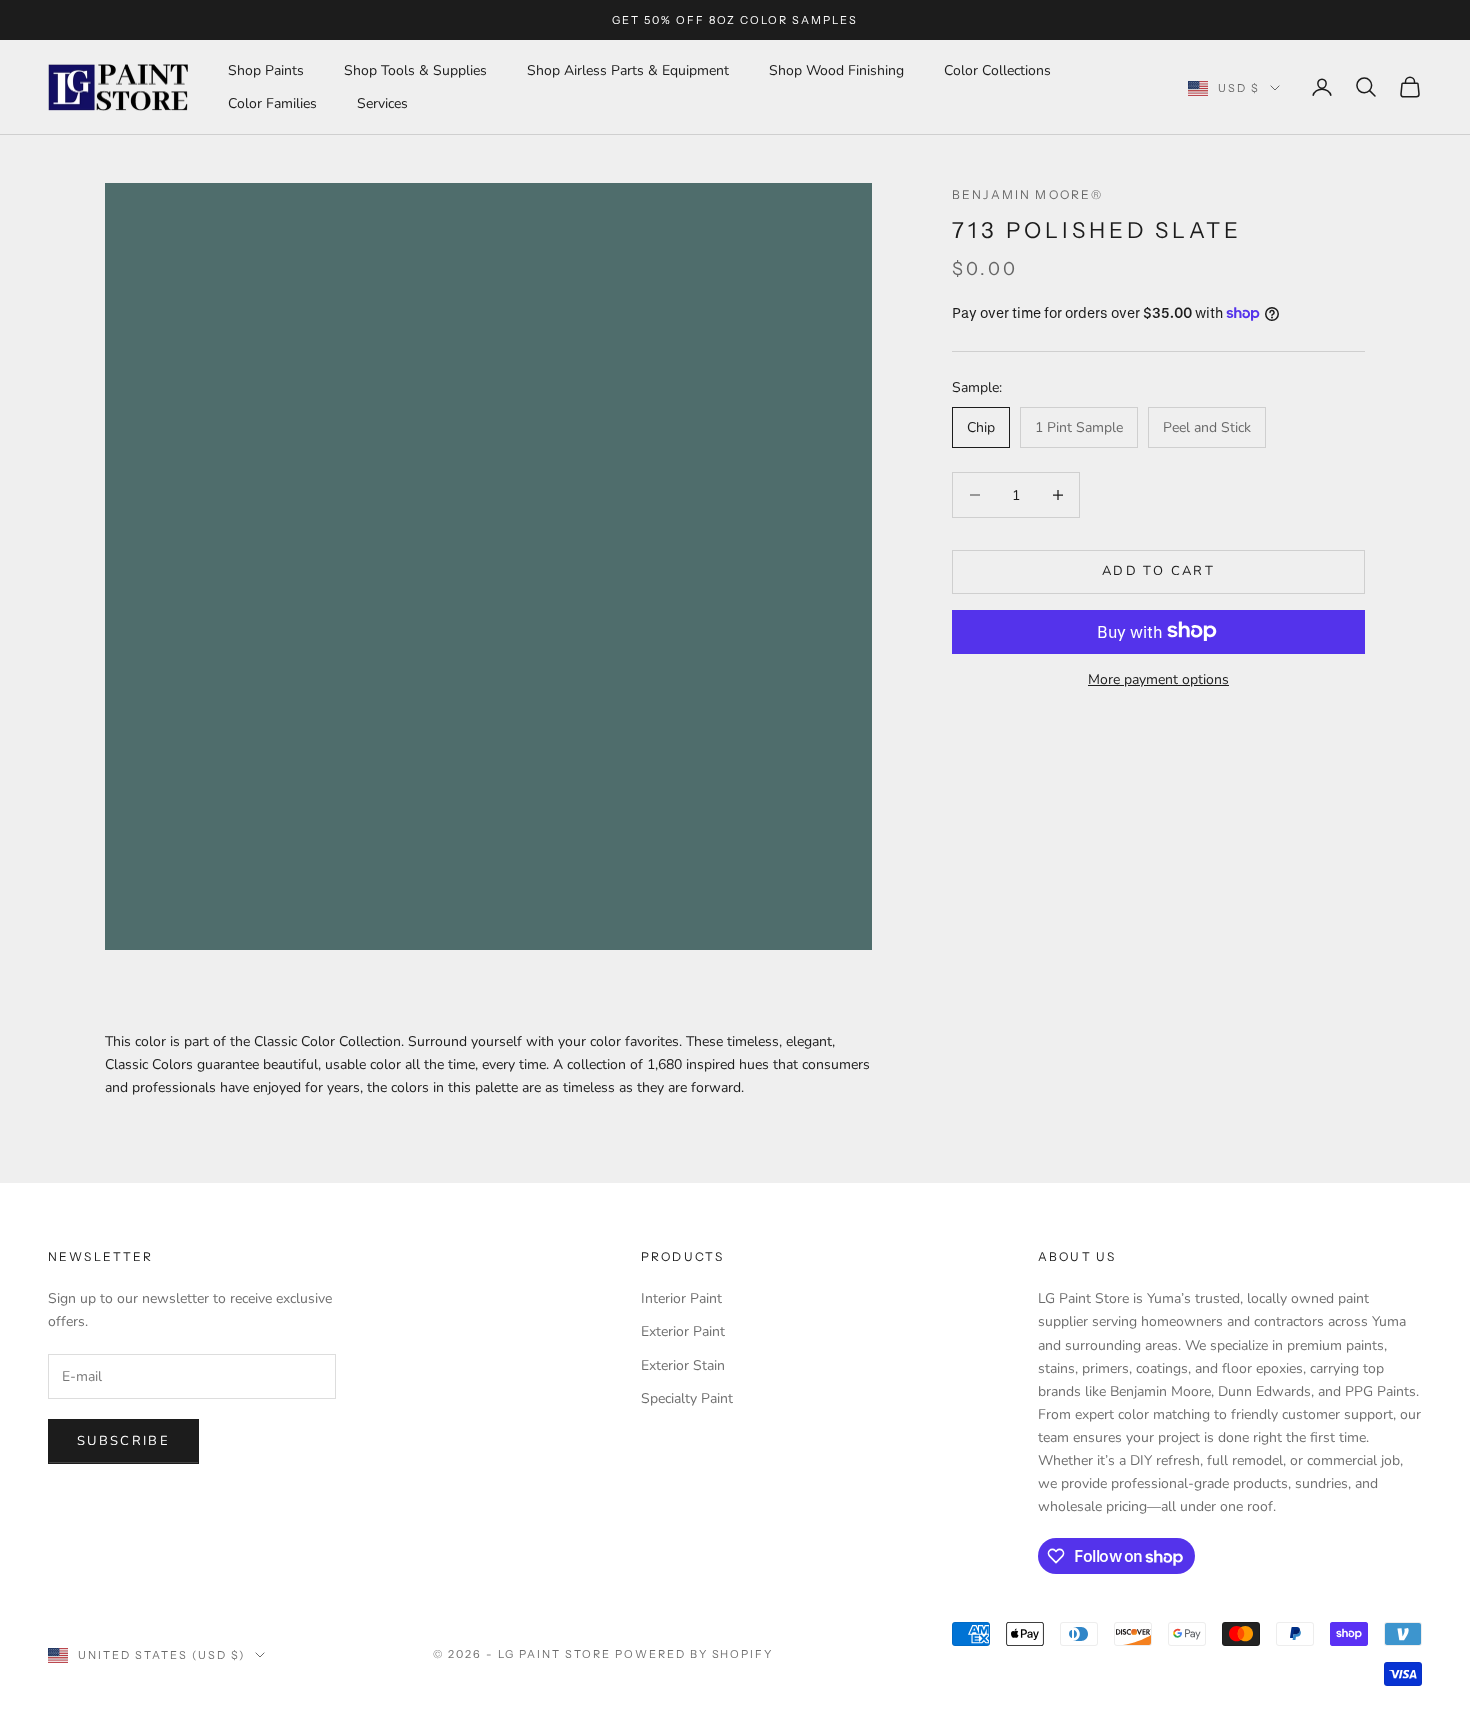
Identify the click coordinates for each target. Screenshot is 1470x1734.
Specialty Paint (687, 1398)
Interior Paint (681, 1298)
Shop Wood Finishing (836, 70)
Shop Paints (266, 70)
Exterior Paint (683, 1331)
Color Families (272, 103)
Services (382, 103)
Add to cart (1158, 571)
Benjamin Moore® (1027, 194)
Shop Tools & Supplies (415, 70)
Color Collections (997, 70)
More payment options (1158, 678)
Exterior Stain (683, 1365)
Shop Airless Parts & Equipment (628, 70)
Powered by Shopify (694, 1654)
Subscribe (123, 1441)
